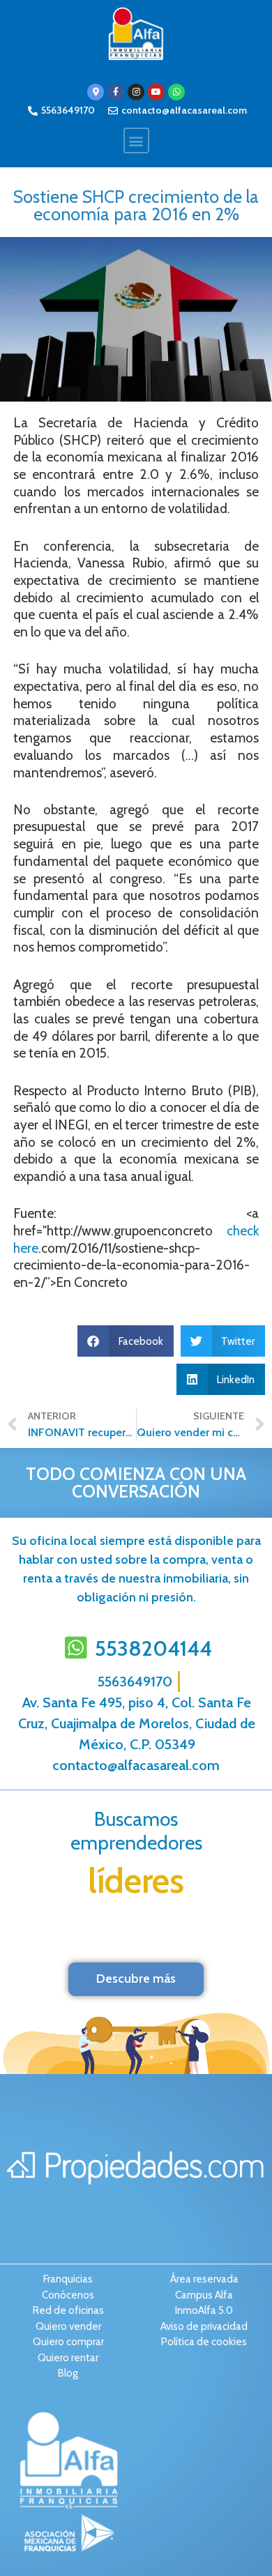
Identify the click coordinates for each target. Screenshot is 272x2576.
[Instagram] (136, 92)
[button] (136, 140)
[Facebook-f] (116, 92)
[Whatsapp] (176, 92)
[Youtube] (156, 92)
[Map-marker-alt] (96, 92)
